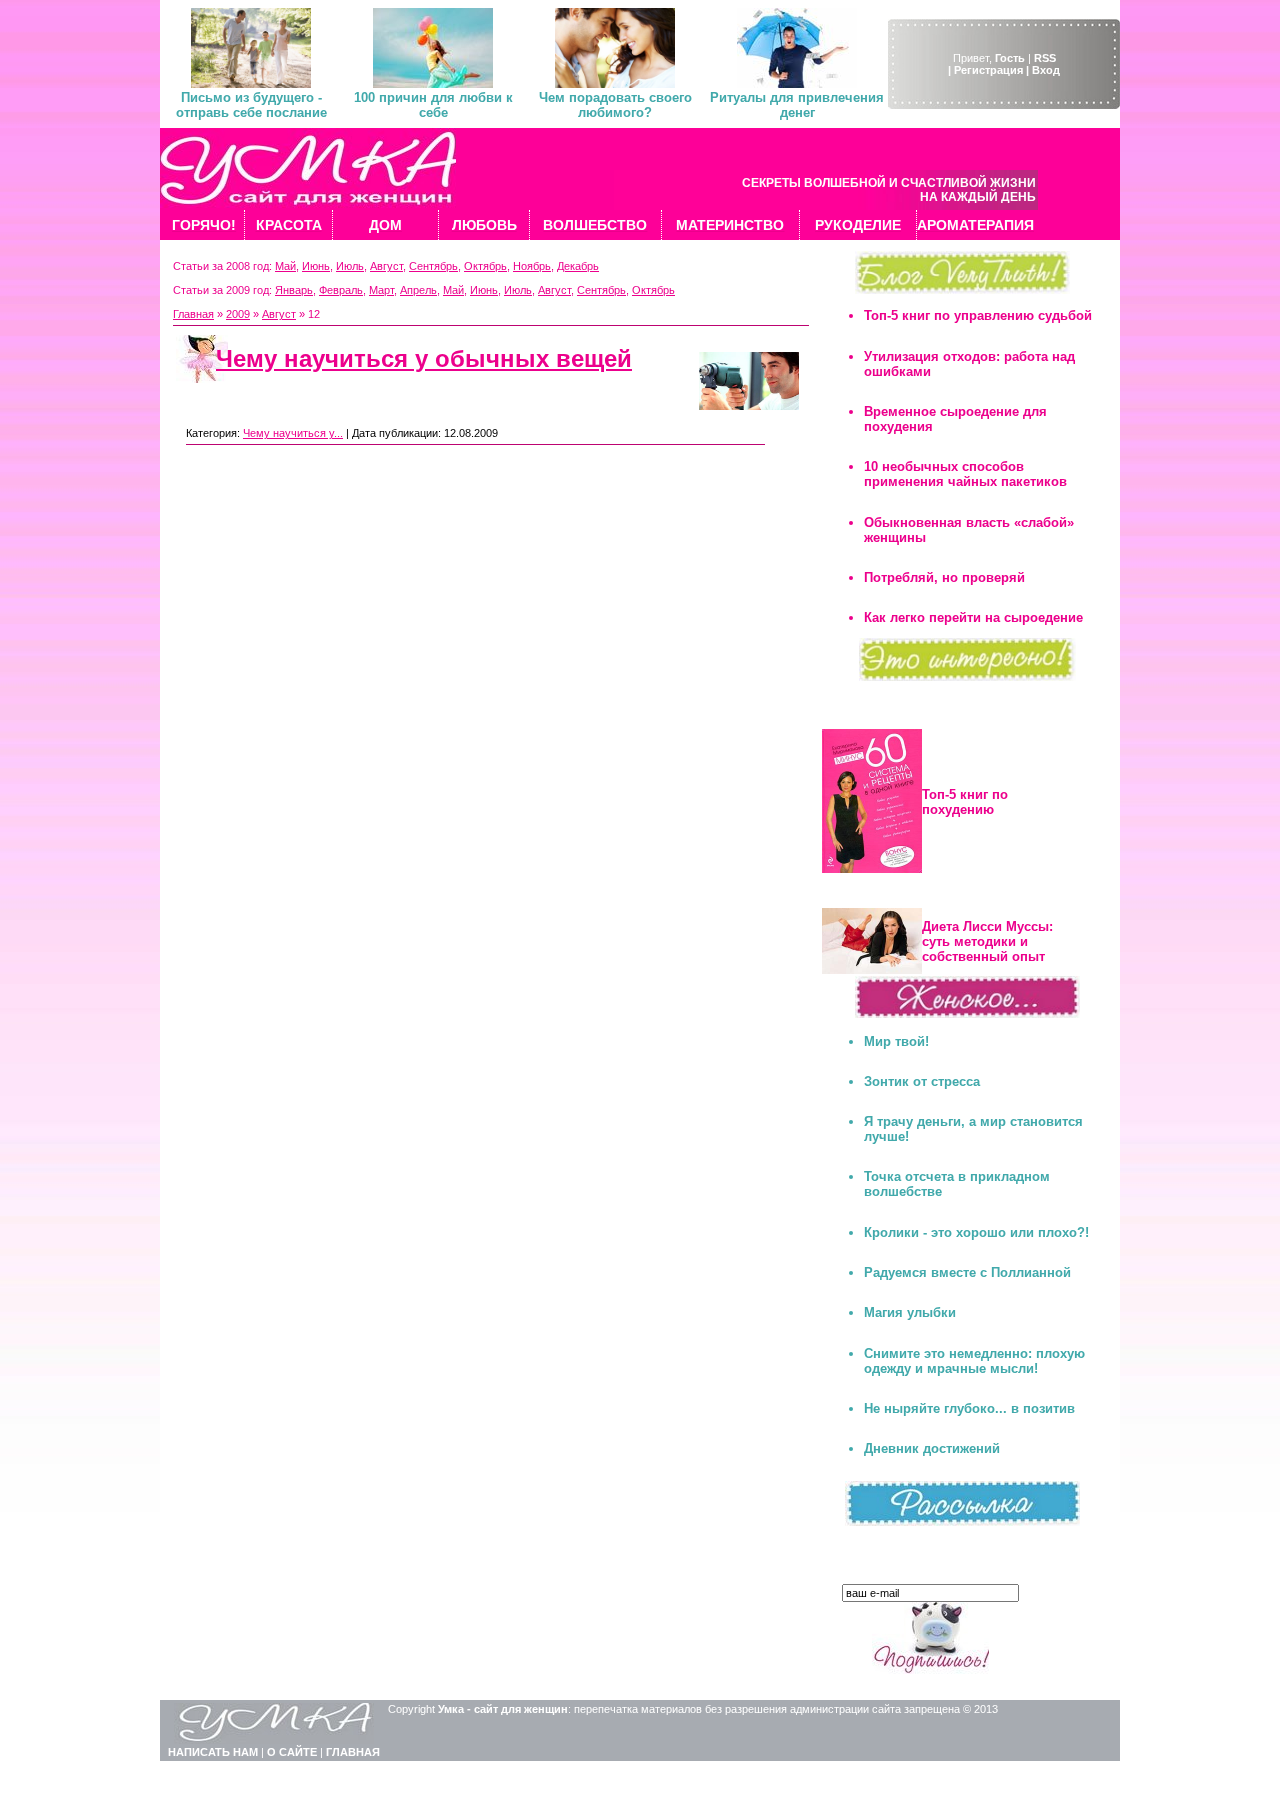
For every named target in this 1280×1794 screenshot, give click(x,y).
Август (386, 266)
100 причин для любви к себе (433, 105)
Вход (1046, 70)
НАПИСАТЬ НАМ (213, 1752)
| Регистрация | (988, 70)
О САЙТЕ (292, 1752)
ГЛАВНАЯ (353, 1752)
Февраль (341, 290)
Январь (294, 290)
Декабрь (578, 266)
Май (285, 266)
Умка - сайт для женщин (503, 1709)
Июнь (316, 266)
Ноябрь (532, 266)
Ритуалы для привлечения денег (797, 105)
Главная (193, 314)
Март (381, 290)
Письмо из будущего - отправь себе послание (251, 105)
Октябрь (485, 266)
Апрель (418, 290)
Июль (350, 266)
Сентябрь (433, 266)
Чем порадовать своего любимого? (615, 105)
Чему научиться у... (293, 433)
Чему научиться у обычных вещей (424, 358)
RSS (1045, 58)
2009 (238, 314)
